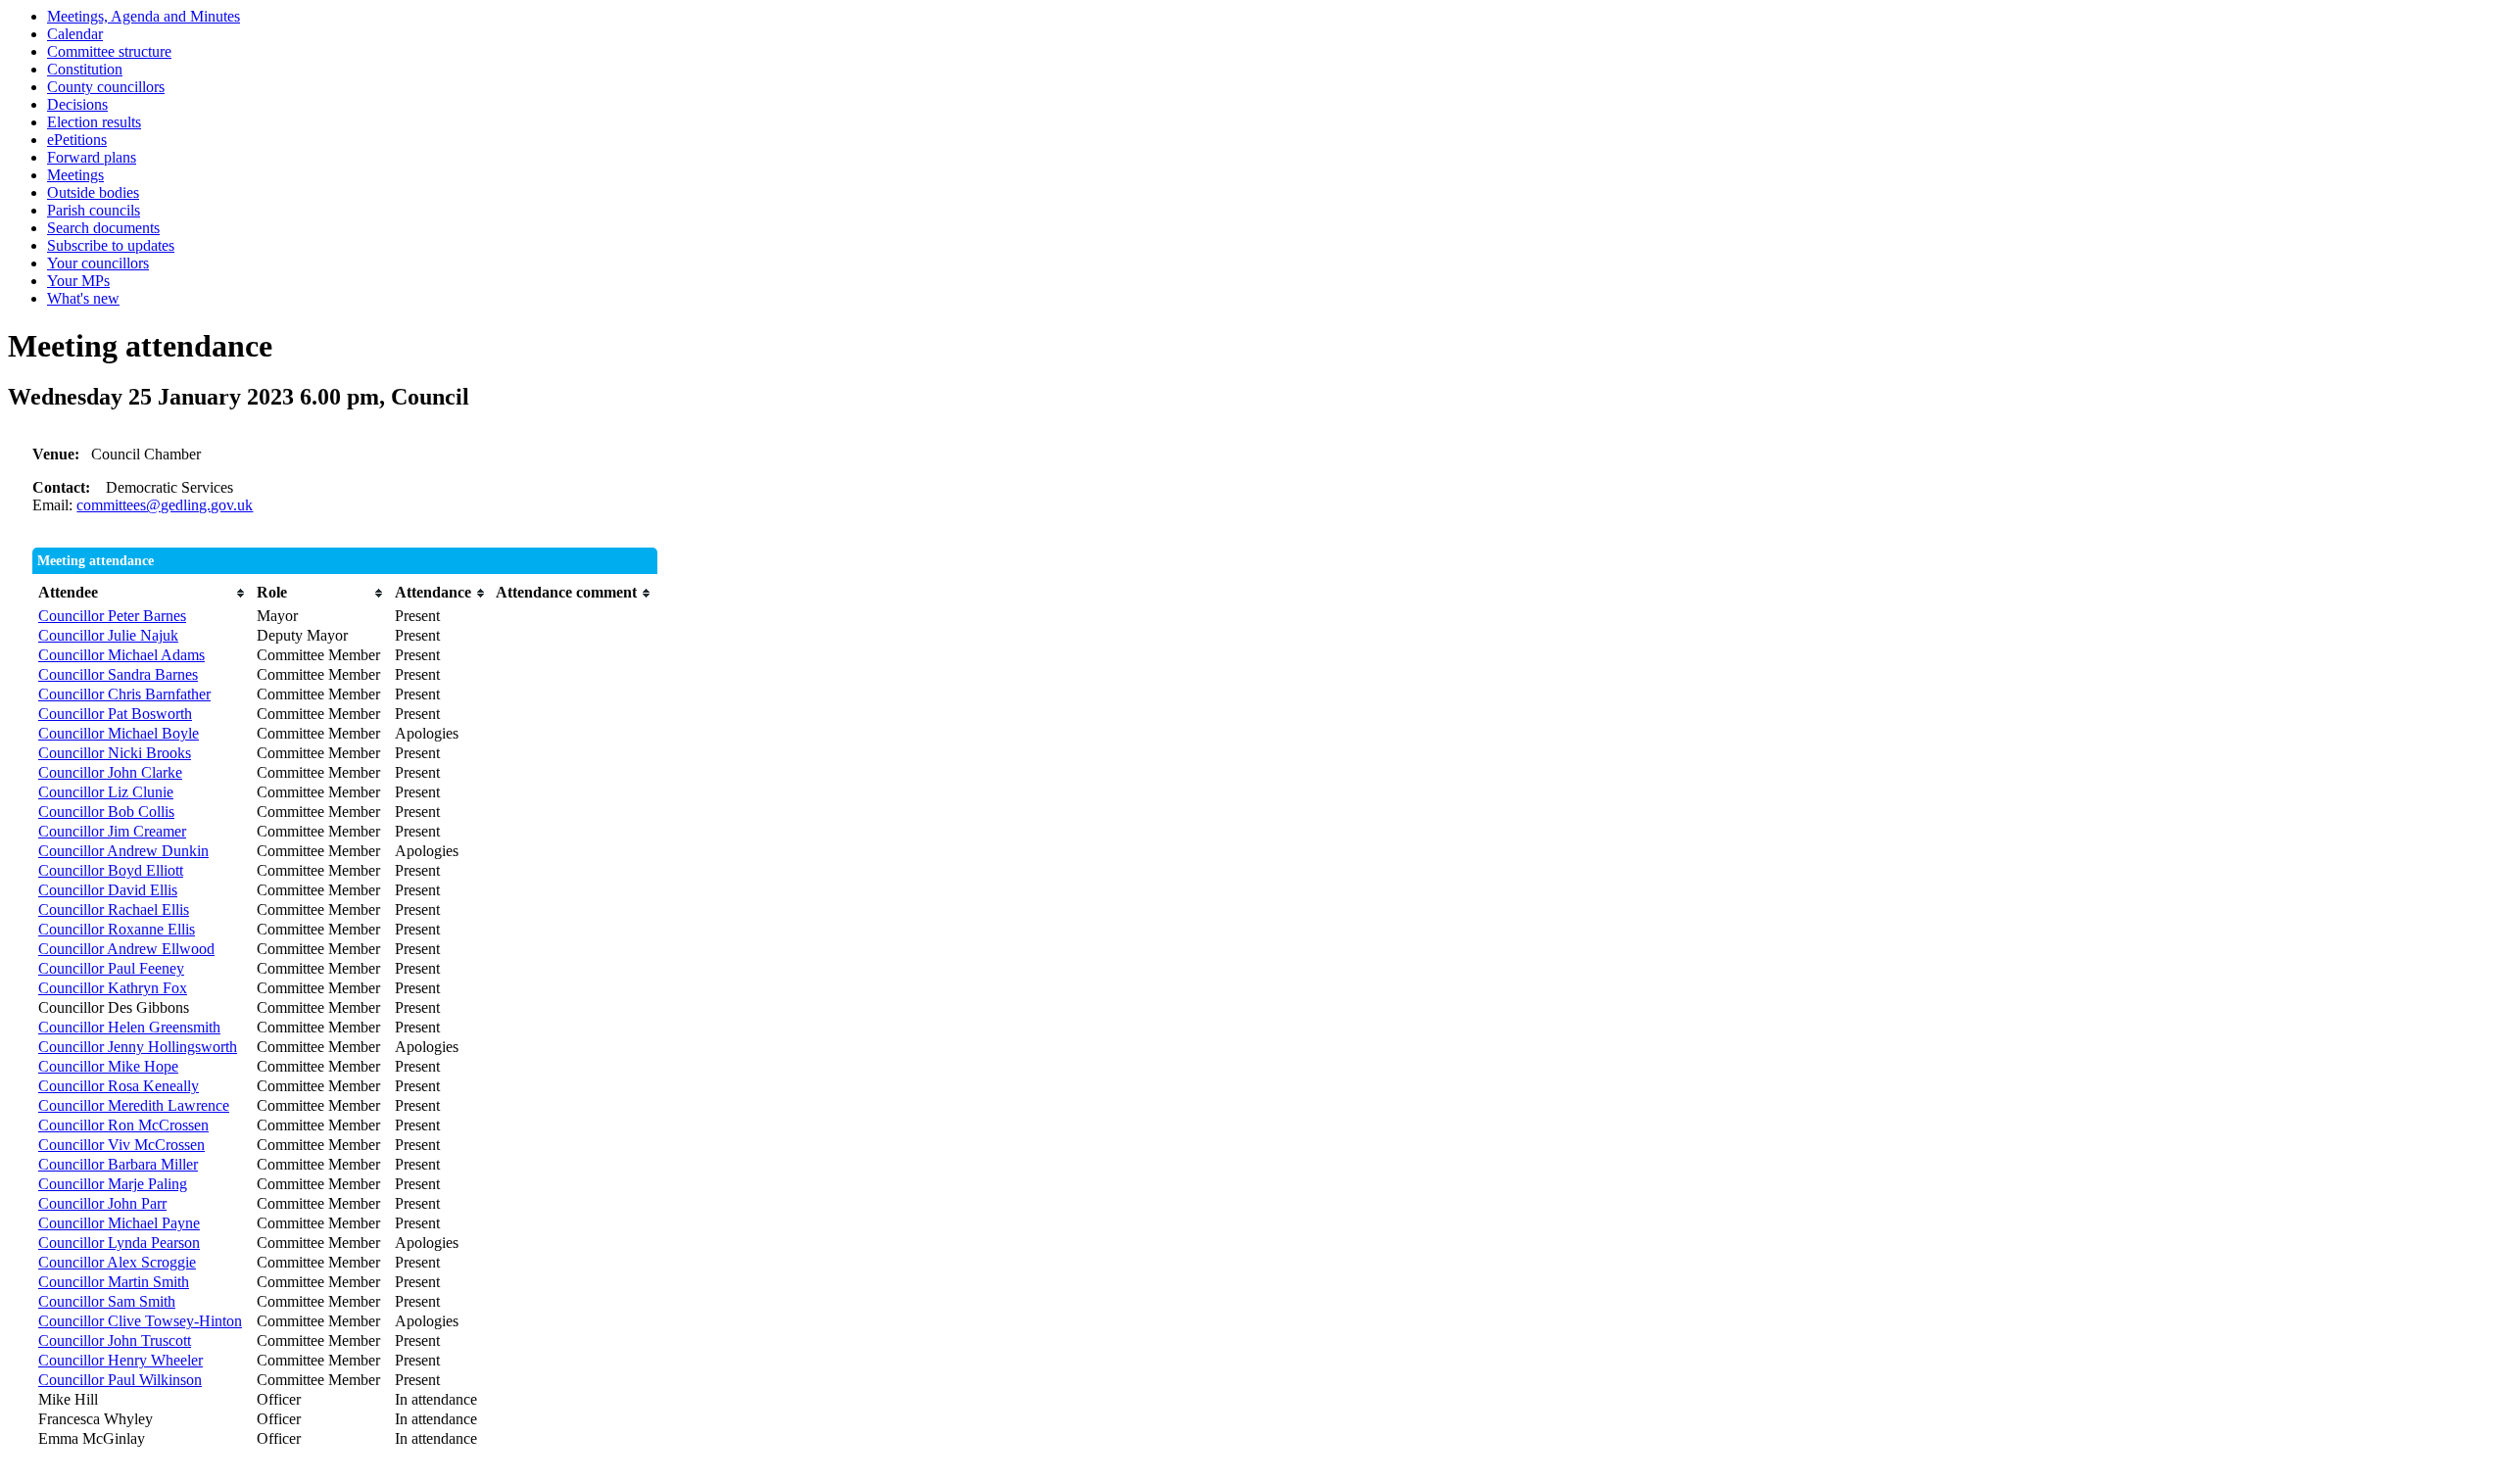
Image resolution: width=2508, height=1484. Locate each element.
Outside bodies (93, 192)
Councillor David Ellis (108, 890)
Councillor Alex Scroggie (117, 1262)
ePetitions (77, 140)
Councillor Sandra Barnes (118, 674)
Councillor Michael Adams (121, 655)
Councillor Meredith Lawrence (134, 1105)
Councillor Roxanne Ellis (117, 929)
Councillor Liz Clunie (106, 792)
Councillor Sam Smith (107, 1301)
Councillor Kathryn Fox (113, 988)
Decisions (77, 104)
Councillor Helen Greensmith (129, 1027)
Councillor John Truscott (115, 1340)
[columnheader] (143, 593)
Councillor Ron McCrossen (123, 1125)
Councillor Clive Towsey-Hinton (140, 1321)
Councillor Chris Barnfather (124, 694)
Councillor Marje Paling (113, 1184)
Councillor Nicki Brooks (115, 753)
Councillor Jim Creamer (112, 831)
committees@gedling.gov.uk (165, 505)
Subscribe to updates (111, 245)
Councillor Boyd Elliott (111, 870)
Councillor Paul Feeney (111, 968)
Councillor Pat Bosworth (115, 714)
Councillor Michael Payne (119, 1223)
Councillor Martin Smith (114, 1282)
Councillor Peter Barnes (112, 616)
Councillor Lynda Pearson (119, 1243)
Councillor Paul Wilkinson (120, 1380)
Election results (94, 122)
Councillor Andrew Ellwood (126, 949)
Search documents (103, 228)
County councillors (106, 87)
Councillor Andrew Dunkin (123, 851)
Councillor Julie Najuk (108, 635)
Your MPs (78, 281)
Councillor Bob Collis (106, 812)
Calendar (75, 34)
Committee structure (109, 51)
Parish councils (94, 210)
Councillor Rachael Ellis (114, 910)
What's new (83, 298)
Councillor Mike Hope (108, 1066)
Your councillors (98, 263)
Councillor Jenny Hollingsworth (138, 1047)
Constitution (85, 69)
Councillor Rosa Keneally (119, 1086)
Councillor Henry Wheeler (121, 1360)
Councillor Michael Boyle (119, 733)
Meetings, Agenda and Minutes (144, 16)
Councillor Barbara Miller (118, 1164)
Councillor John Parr (102, 1203)
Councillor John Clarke (110, 772)
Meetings (75, 175)
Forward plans (92, 157)
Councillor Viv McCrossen (121, 1145)
